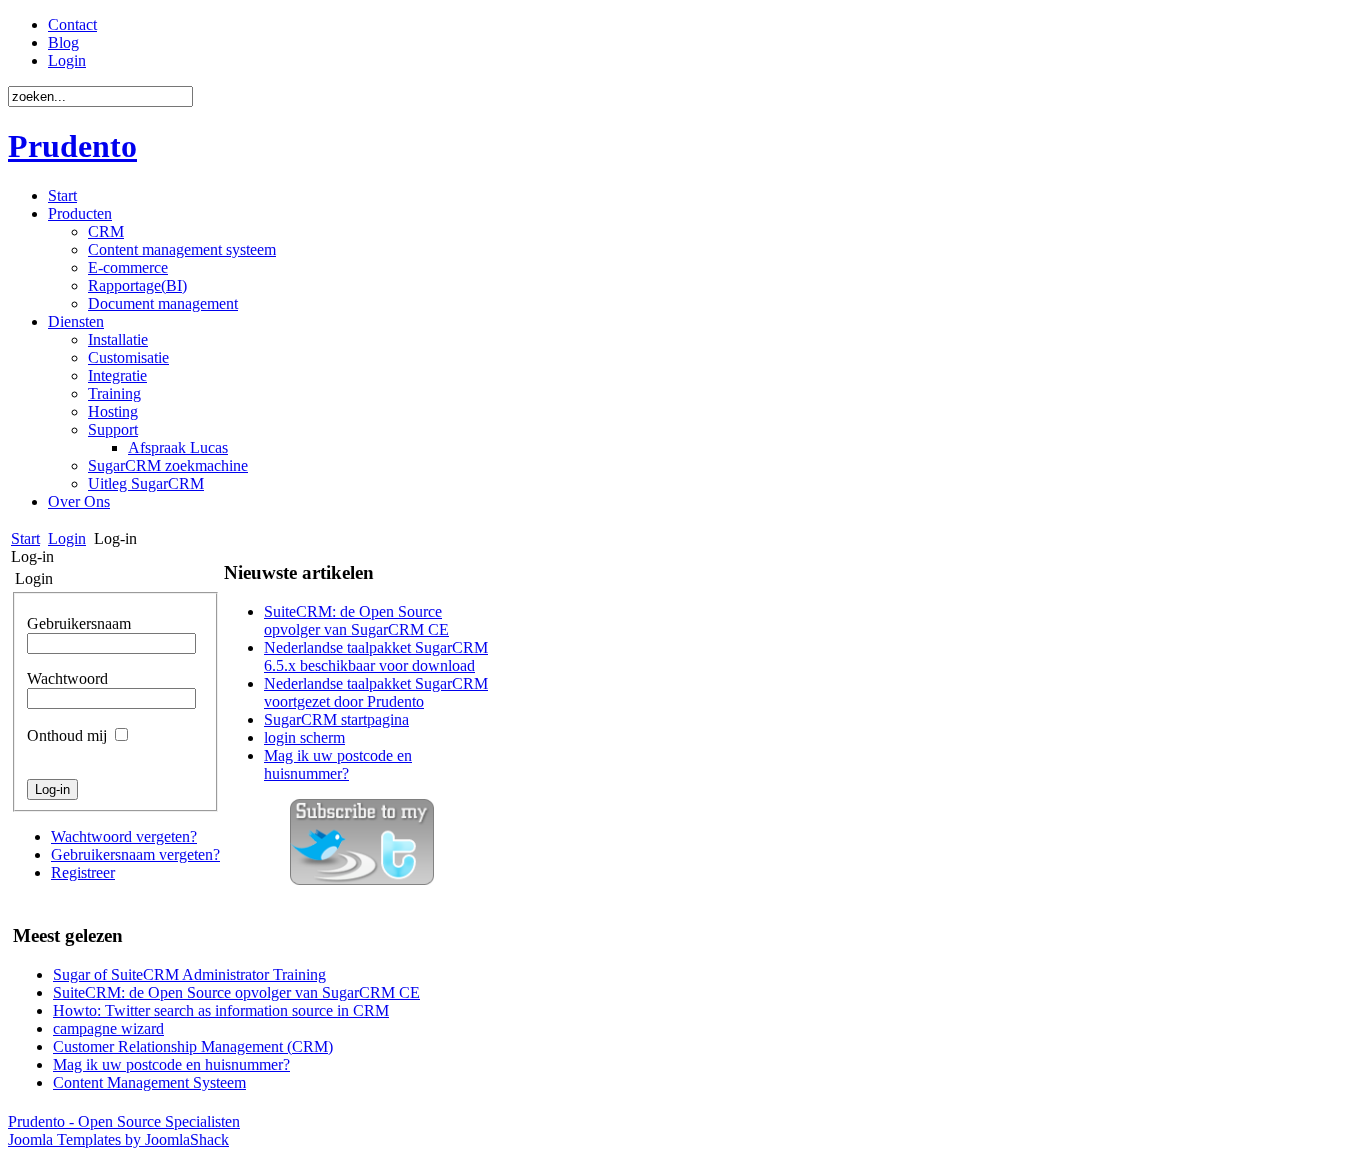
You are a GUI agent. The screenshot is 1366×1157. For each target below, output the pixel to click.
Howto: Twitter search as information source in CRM (221, 1010)
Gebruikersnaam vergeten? (135, 854)
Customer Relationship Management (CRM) (193, 1046)
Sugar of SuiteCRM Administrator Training (189, 974)
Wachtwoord (67, 678)
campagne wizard (108, 1028)
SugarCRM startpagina (336, 719)
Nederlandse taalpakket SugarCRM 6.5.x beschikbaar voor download (376, 656)
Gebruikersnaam (79, 623)
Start (25, 538)
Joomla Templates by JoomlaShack (118, 1139)
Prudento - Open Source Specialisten (124, 1121)
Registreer (83, 872)
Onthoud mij (67, 735)
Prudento (72, 146)
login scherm (304, 737)
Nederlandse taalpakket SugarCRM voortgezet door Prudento (376, 692)
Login (67, 538)
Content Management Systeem (149, 1082)
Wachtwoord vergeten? (124, 836)
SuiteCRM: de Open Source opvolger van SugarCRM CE (356, 620)
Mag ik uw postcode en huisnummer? (338, 764)
